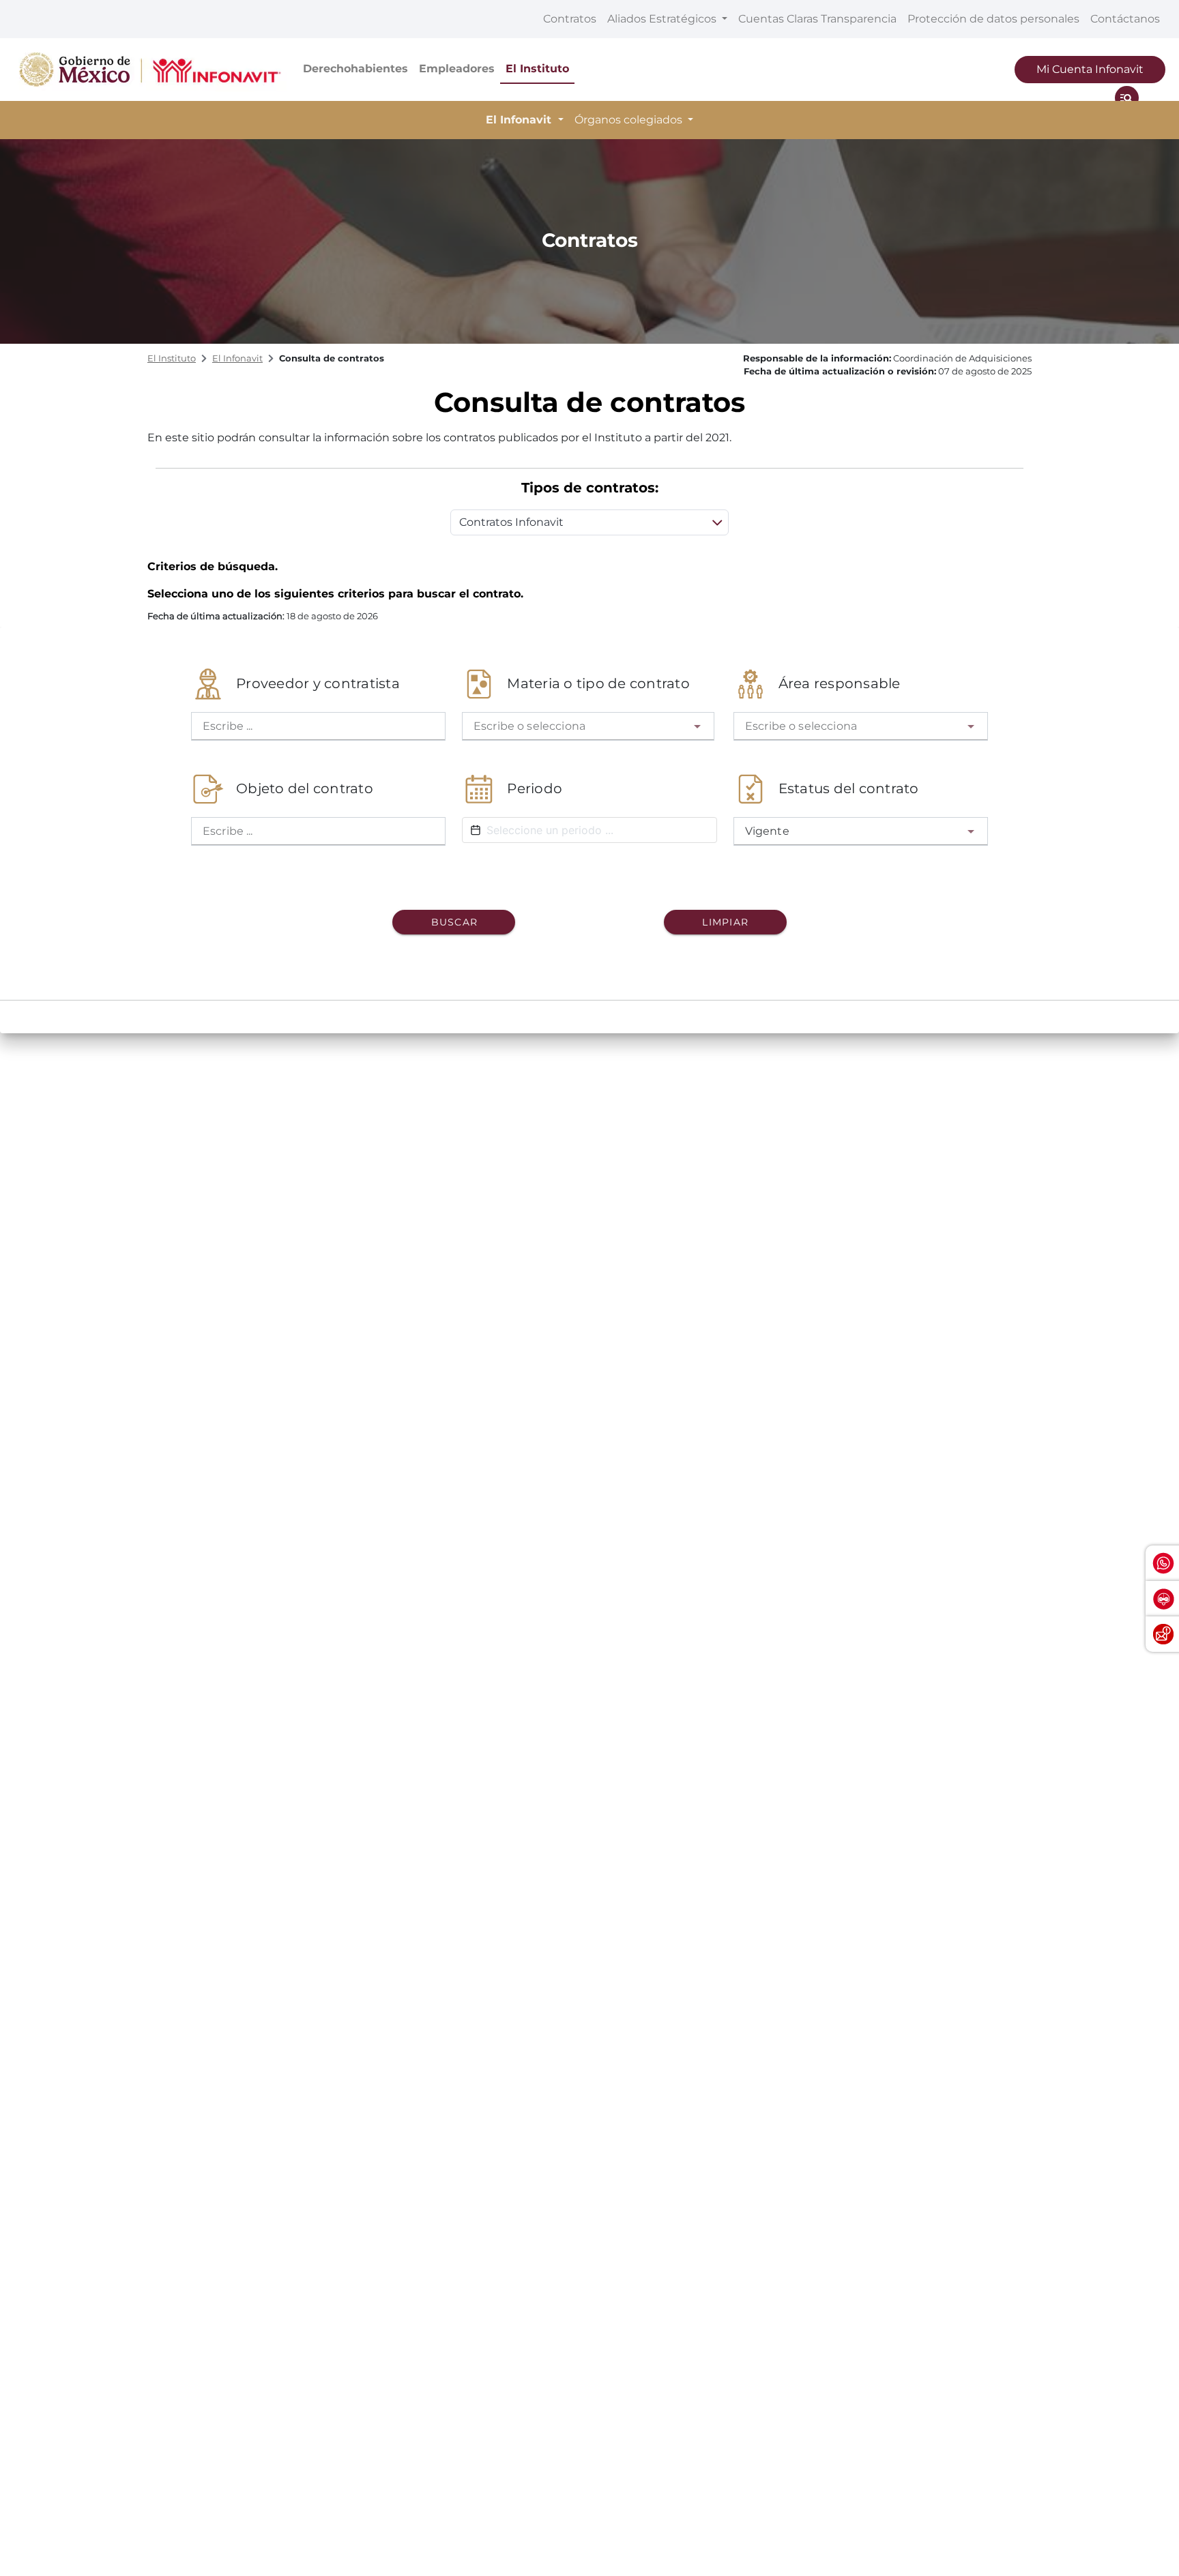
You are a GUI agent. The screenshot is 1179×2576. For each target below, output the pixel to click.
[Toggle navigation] (1127, 98)
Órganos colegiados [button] (630, 120)
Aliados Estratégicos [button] (663, 19)
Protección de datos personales (993, 19)
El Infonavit (237, 358)
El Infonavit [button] (520, 120)
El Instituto (537, 69)
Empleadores (457, 69)
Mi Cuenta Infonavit (1090, 69)
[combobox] (588, 726)
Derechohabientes (355, 69)
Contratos (570, 19)
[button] (697, 726)
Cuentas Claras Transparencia (817, 19)
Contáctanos (1125, 19)
